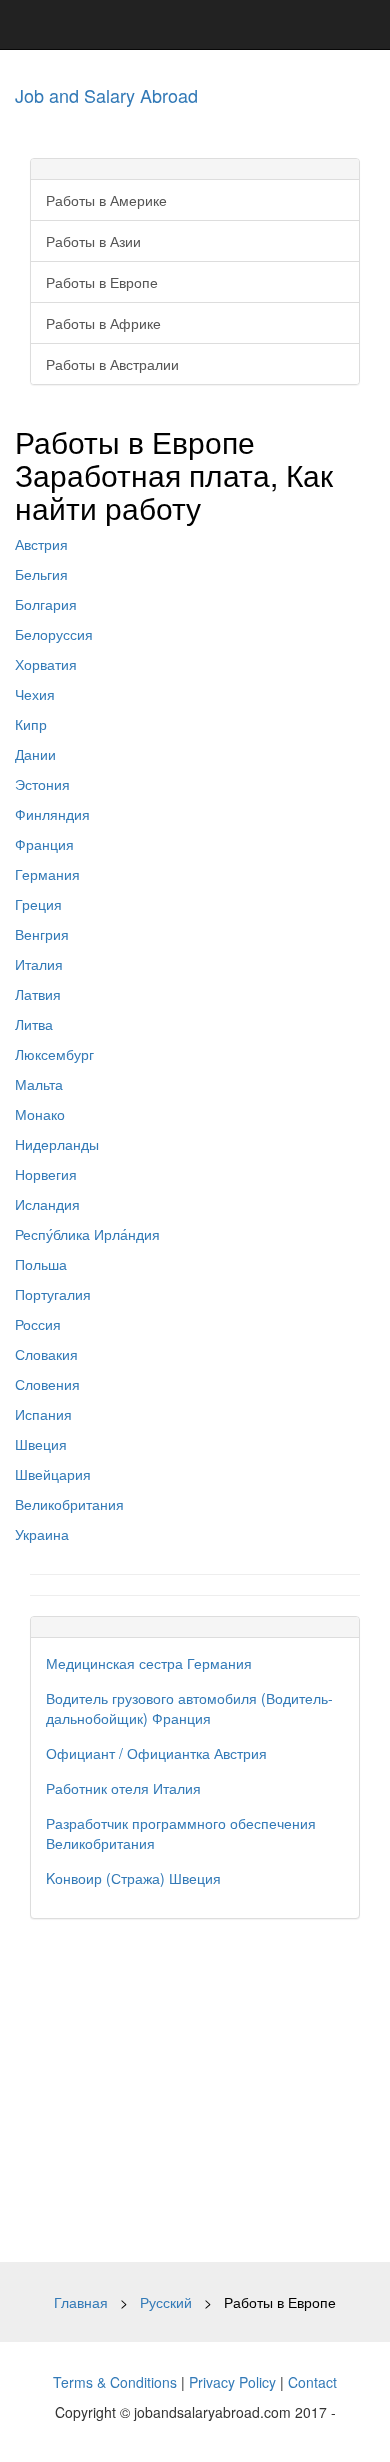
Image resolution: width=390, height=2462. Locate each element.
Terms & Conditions (115, 2382)
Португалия (53, 1294)
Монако (40, 1114)
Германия (47, 874)
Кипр (31, 724)
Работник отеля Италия (123, 1788)
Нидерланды (57, 1144)
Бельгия (41, 574)
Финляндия (52, 814)
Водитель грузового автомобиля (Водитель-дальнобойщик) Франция (189, 1708)
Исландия (47, 1204)
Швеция (41, 1444)
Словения (47, 1384)
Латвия (38, 994)
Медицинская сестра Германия (149, 1663)
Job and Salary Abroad (106, 95)
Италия (39, 964)
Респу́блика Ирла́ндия (87, 1234)
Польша (41, 1264)
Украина (42, 1534)
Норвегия (46, 1174)
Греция (38, 904)
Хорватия (46, 664)
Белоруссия (54, 634)
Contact (312, 2382)
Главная (81, 2302)
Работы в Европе (102, 282)
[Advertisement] (195, 2090)
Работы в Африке (103, 323)
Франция (44, 844)
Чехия (35, 694)
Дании (35, 754)
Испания (43, 1414)
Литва (34, 1024)
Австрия (41, 544)
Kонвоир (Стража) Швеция (133, 1878)
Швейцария (53, 1474)
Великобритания (69, 1504)
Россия (38, 1324)
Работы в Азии (93, 241)
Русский (166, 2302)
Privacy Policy (232, 2382)
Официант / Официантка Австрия (156, 1753)
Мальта (39, 1084)
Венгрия (42, 934)
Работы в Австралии (112, 364)
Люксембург (54, 1054)
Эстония (42, 784)
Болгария (46, 604)
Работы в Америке (106, 200)
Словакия (46, 1354)
